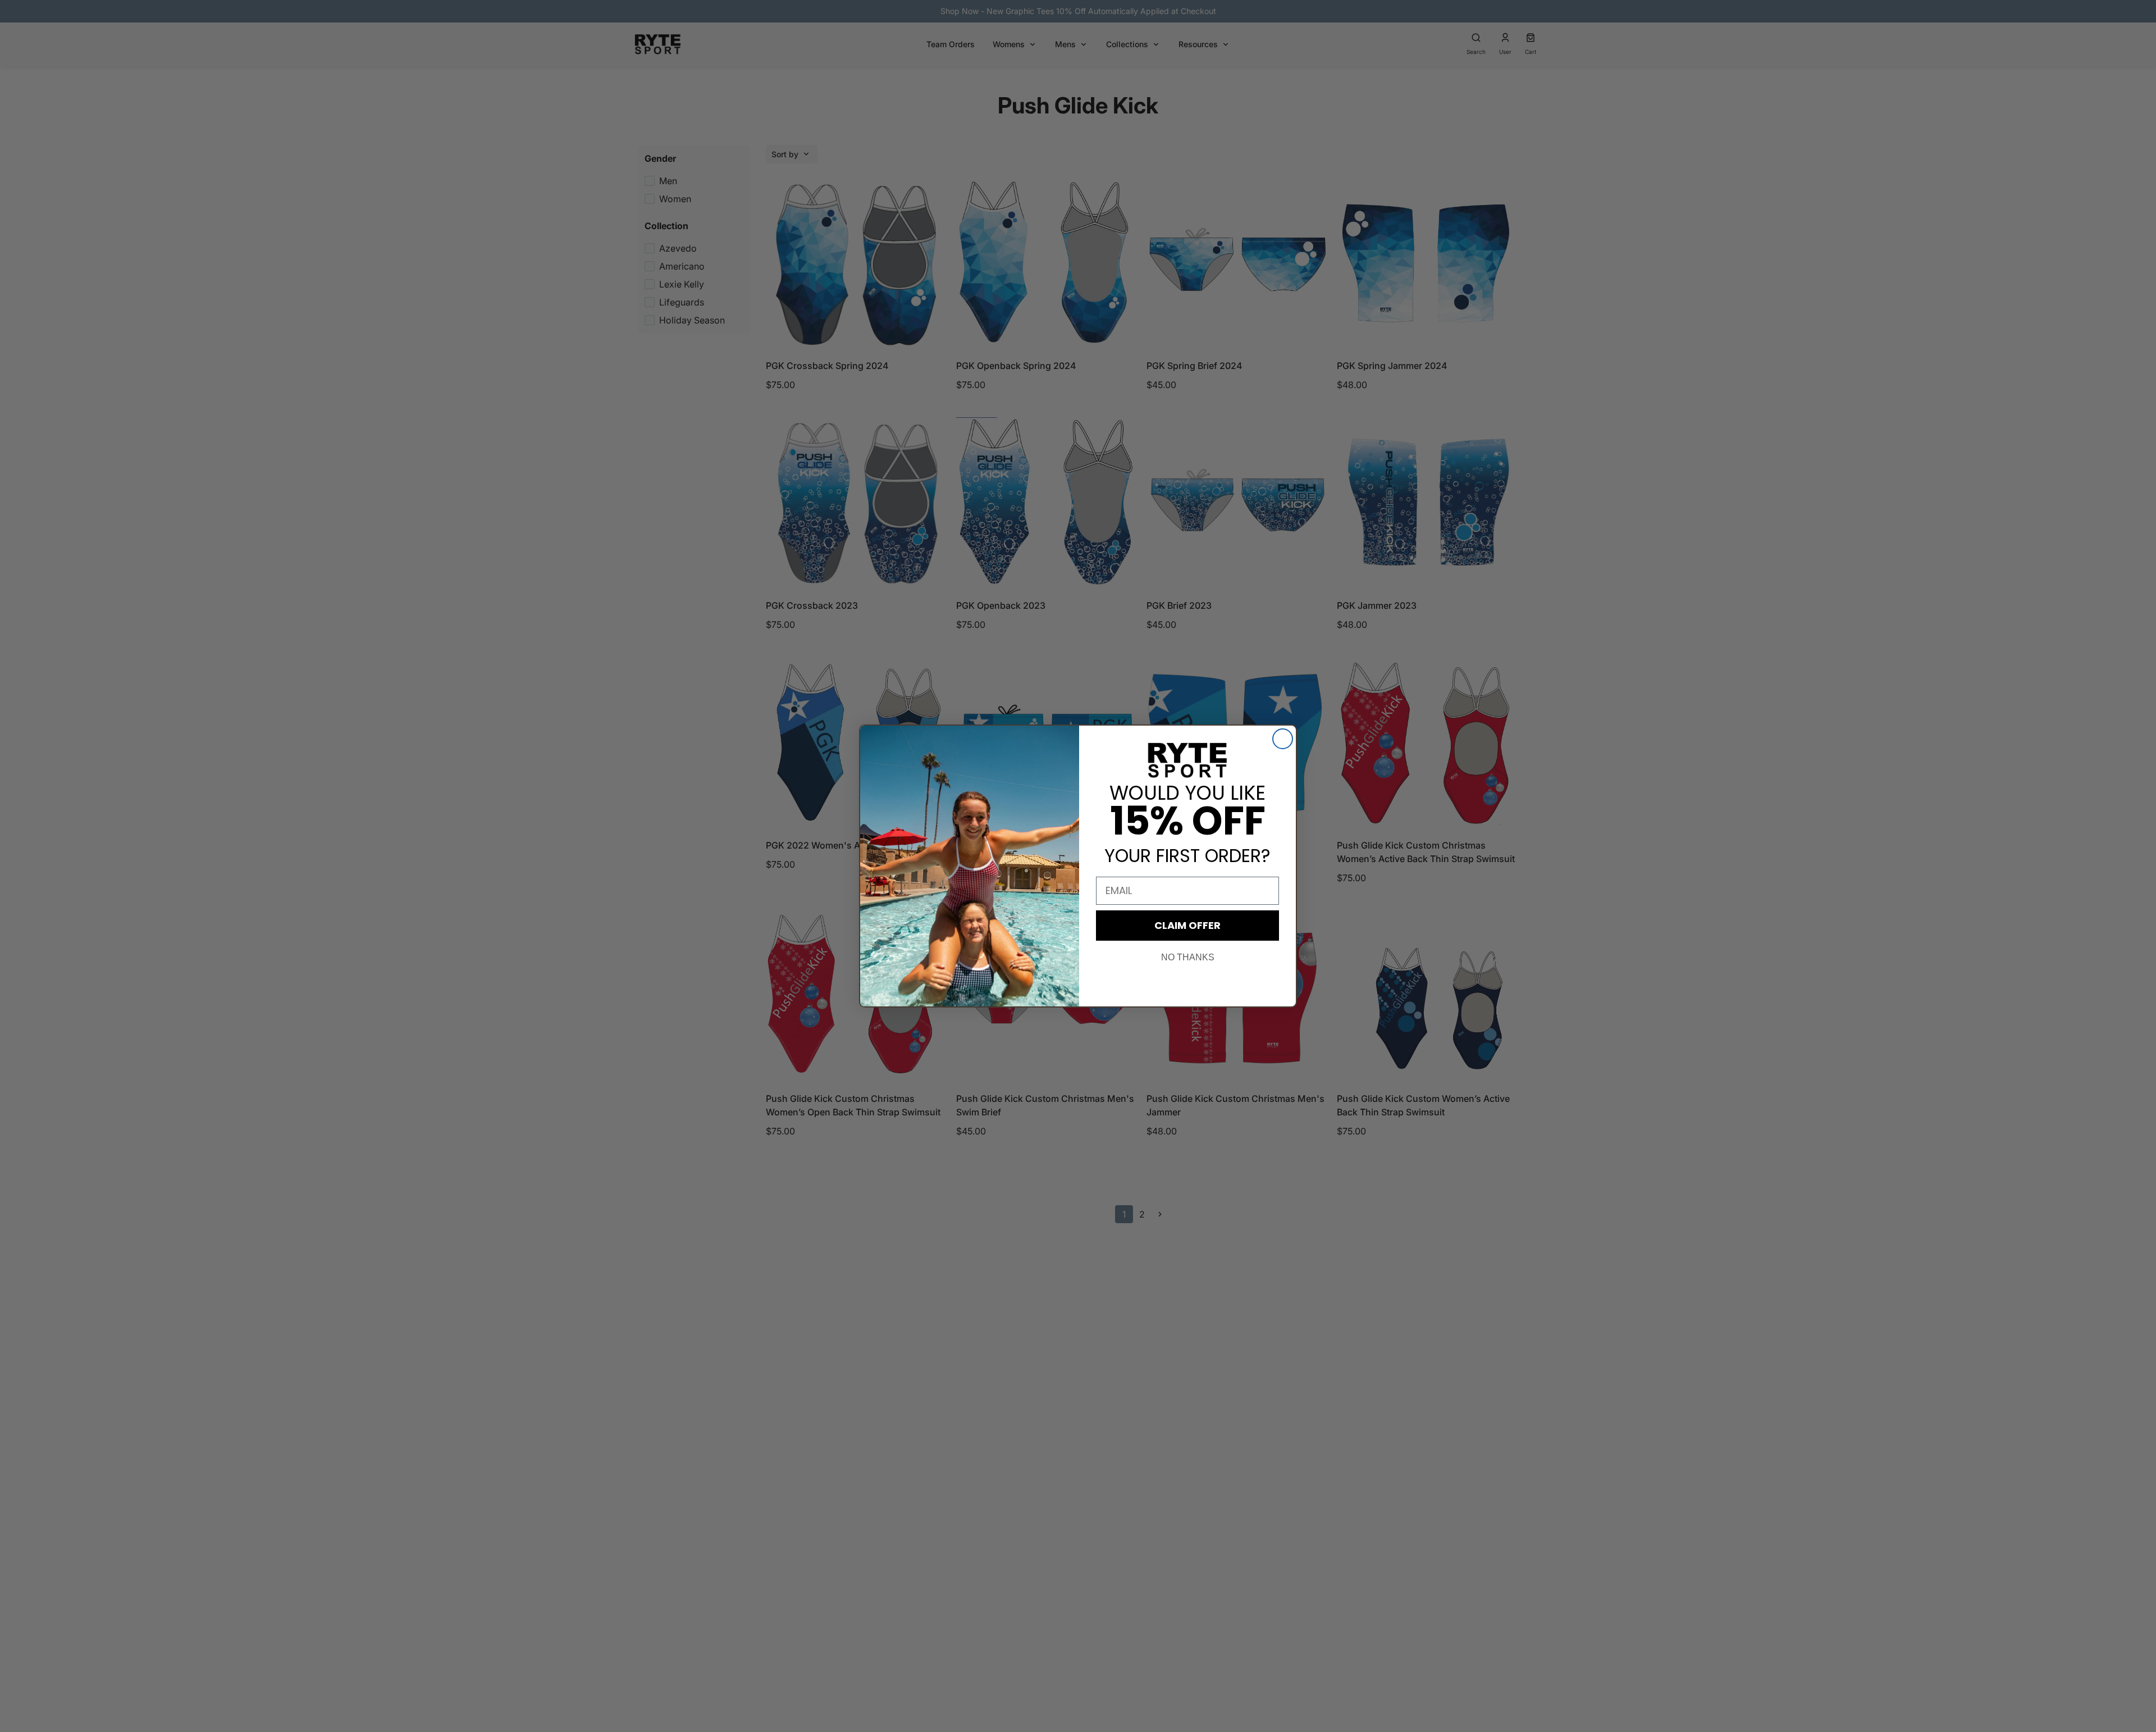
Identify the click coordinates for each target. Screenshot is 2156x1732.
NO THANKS (1188, 957)
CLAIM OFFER (1187, 925)
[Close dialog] (1283, 739)
